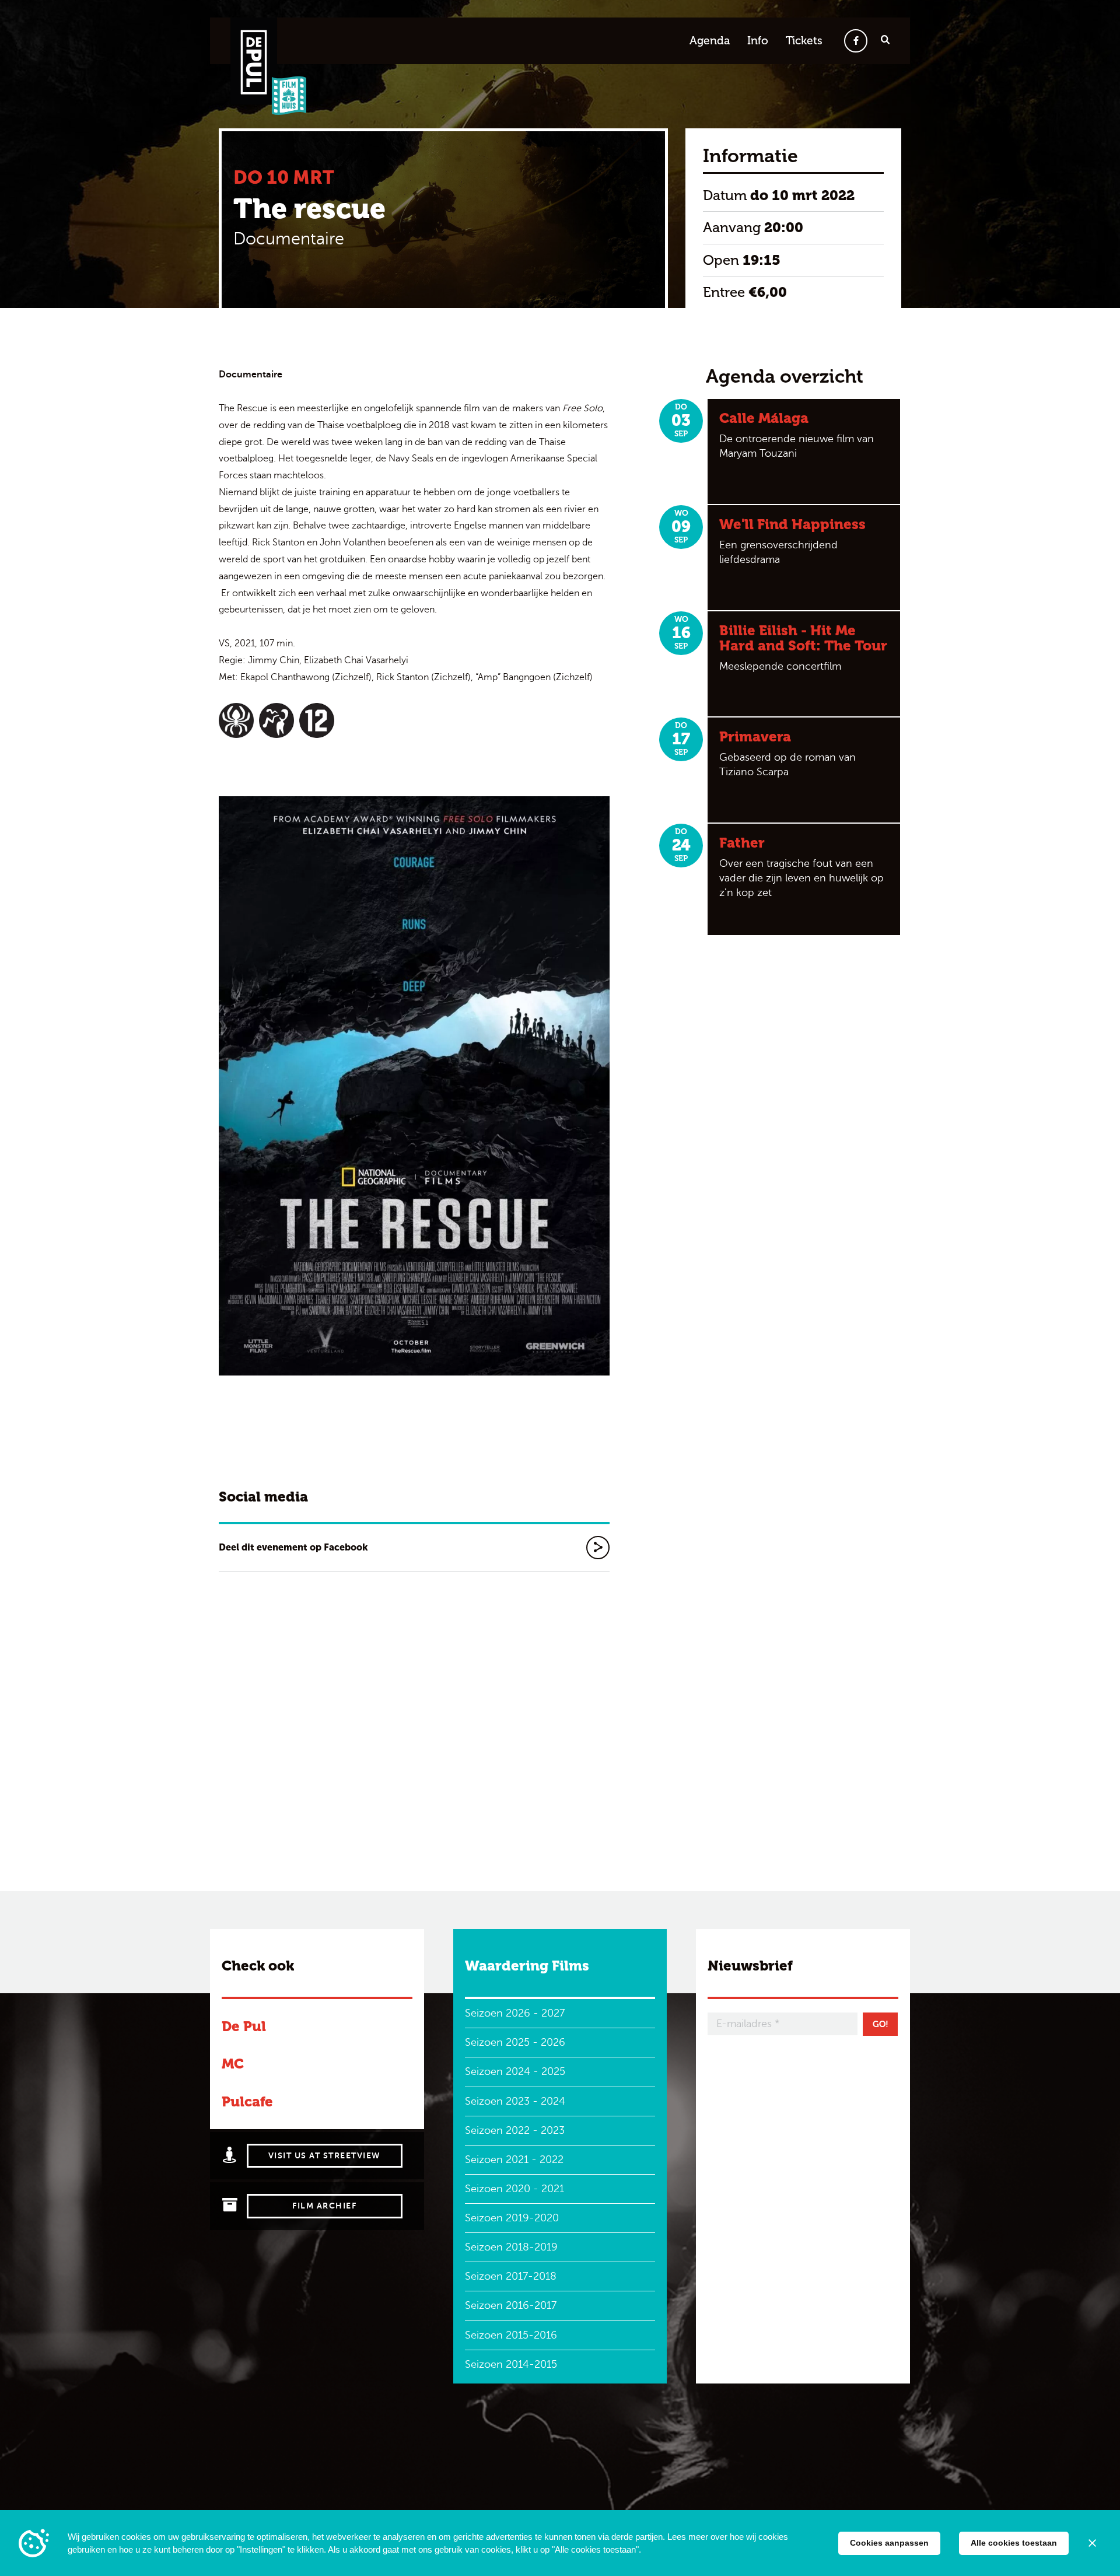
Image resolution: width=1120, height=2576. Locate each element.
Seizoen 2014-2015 (511, 2364)
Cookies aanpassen (889, 2543)
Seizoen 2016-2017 (511, 2305)
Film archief (324, 2206)
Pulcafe (247, 2101)
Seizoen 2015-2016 (511, 2335)
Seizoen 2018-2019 (511, 2247)
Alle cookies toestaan (1014, 2543)
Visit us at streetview (325, 2156)
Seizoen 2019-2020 (512, 2218)
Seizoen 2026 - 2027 (515, 2013)
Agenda (710, 41)
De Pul (244, 2026)
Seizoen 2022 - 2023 (515, 2130)
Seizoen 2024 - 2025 (515, 2071)
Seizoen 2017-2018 (511, 2276)
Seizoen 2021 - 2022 (514, 2159)
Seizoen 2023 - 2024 (515, 2101)
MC (233, 2064)
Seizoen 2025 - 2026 (515, 2042)
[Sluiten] (1092, 2543)
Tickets (804, 41)
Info (758, 41)
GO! (881, 2024)
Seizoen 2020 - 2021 (514, 2189)
